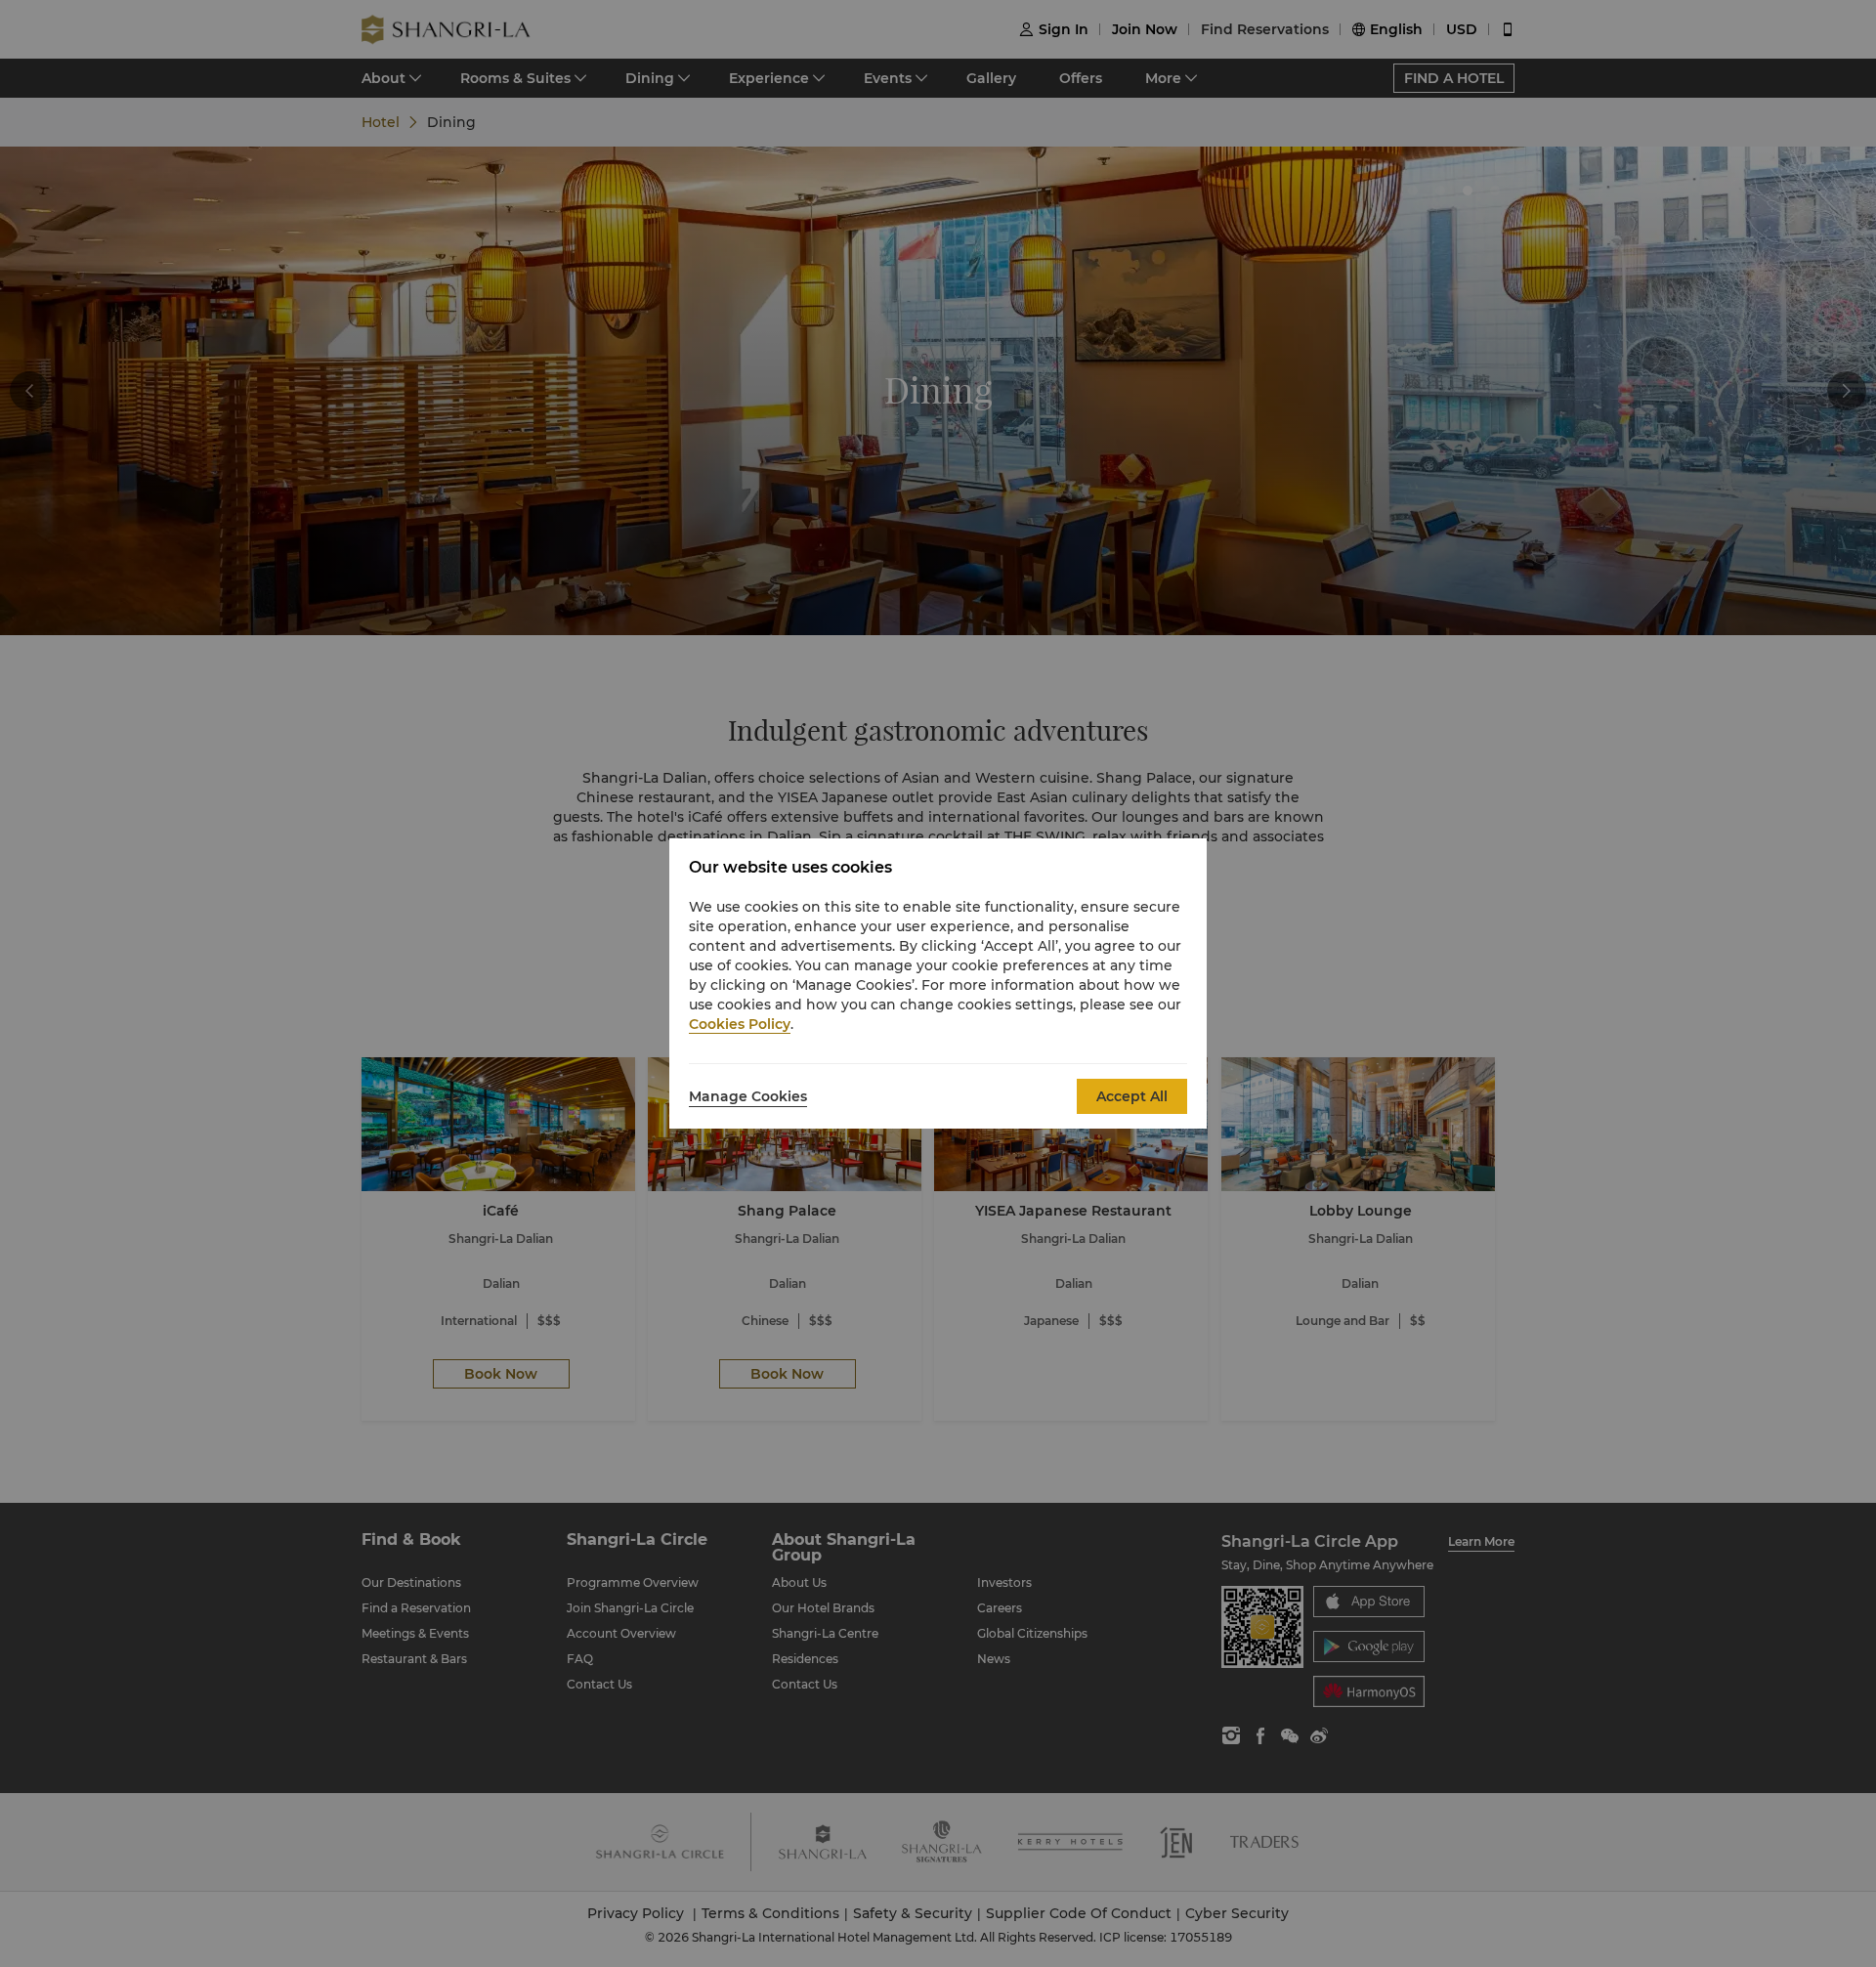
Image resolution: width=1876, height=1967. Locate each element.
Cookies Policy (740, 1024)
